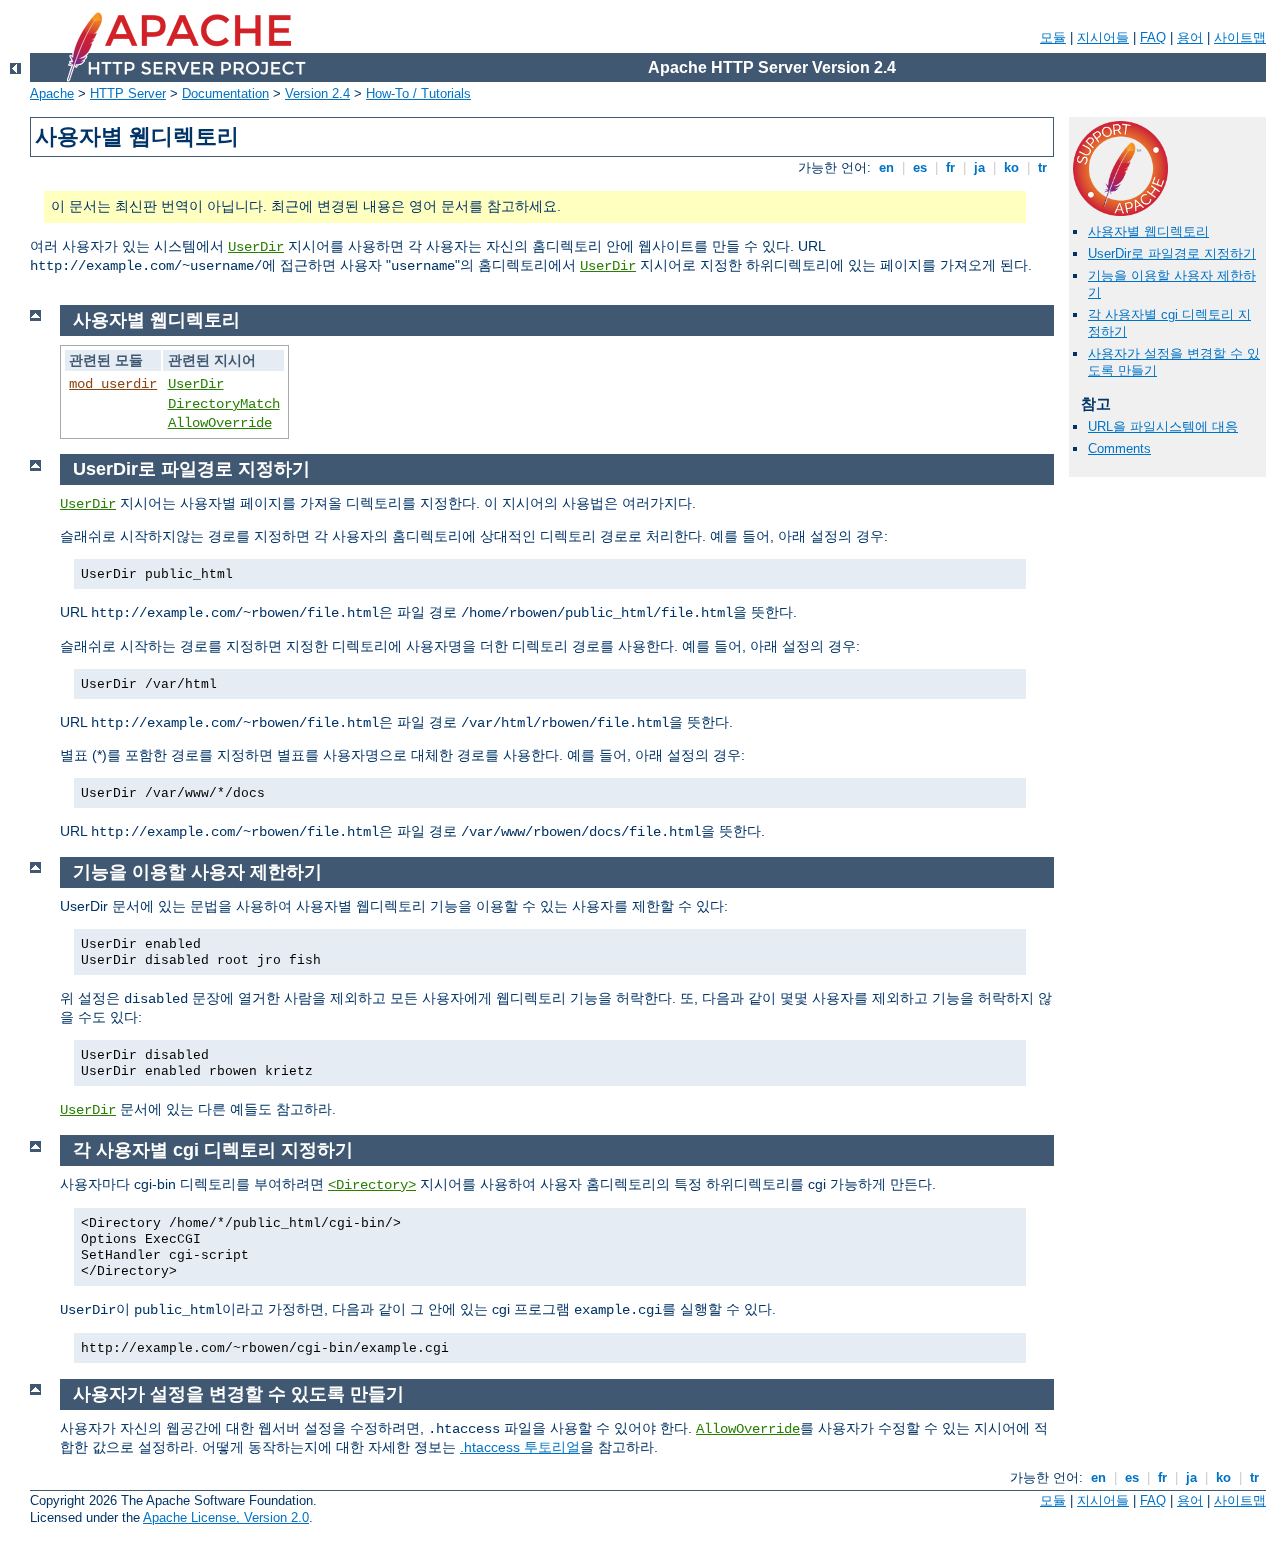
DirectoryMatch (224, 404)
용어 (1190, 37)
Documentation (225, 93)
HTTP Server (128, 93)
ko (1011, 167)
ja (979, 167)
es (920, 167)
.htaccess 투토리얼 (520, 1447)
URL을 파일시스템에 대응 (1163, 426)
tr (1042, 167)
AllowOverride (220, 423)
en (886, 167)
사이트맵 (1240, 37)
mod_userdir (113, 384)
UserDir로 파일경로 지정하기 (1172, 253)
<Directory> (372, 1185)
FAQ (1153, 37)
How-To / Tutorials (418, 93)
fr (950, 167)
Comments (1119, 448)
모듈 (1053, 37)
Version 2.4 (317, 93)
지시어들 (1103, 37)
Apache (52, 93)
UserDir (256, 247)
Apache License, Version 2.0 (226, 1517)
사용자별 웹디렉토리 (1148, 231)
